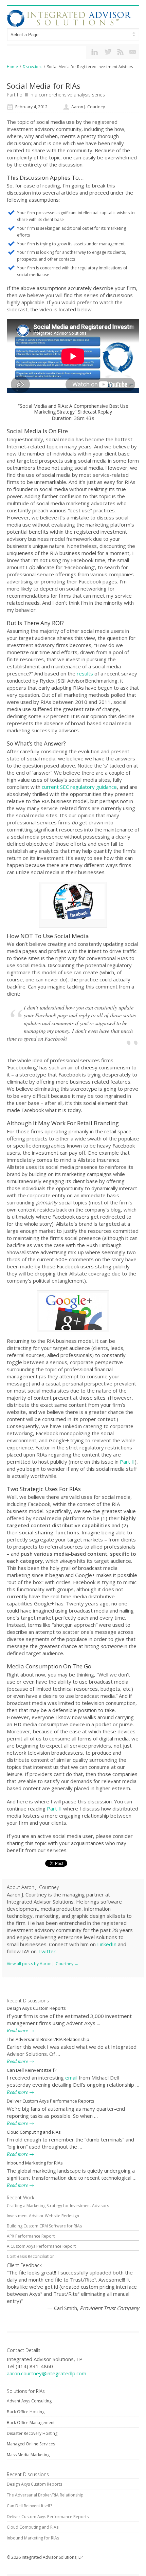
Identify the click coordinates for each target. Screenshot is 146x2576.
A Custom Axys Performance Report (41, 2246)
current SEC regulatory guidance (79, 787)
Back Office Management (31, 2423)
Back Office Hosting (26, 2412)
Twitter (46, 1951)
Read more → (20, 2030)
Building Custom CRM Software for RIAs (44, 2226)
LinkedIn (107, 1944)
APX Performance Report (31, 2236)
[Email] (133, 52)
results (85, 673)
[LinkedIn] (94, 52)
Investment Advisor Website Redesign (43, 2216)
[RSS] (120, 52)
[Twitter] (107, 52)
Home (12, 66)
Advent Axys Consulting (29, 2401)
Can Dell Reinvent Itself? (32, 2070)
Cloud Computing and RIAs (34, 2132)
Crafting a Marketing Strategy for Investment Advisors (58, 2206)
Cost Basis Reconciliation (31, 2256)
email (72, 2078)
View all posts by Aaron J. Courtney (43, 1964)
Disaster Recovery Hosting (32, 2433)
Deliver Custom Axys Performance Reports (51, 2101)
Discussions (32, 66)
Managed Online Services (31, 2444)
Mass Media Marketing (28, 2455)
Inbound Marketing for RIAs (35, 2163)
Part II (127, 1462)
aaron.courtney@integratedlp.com (47, 2373)
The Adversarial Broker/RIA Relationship (48, 2039)
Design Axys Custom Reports (36, 2008)
